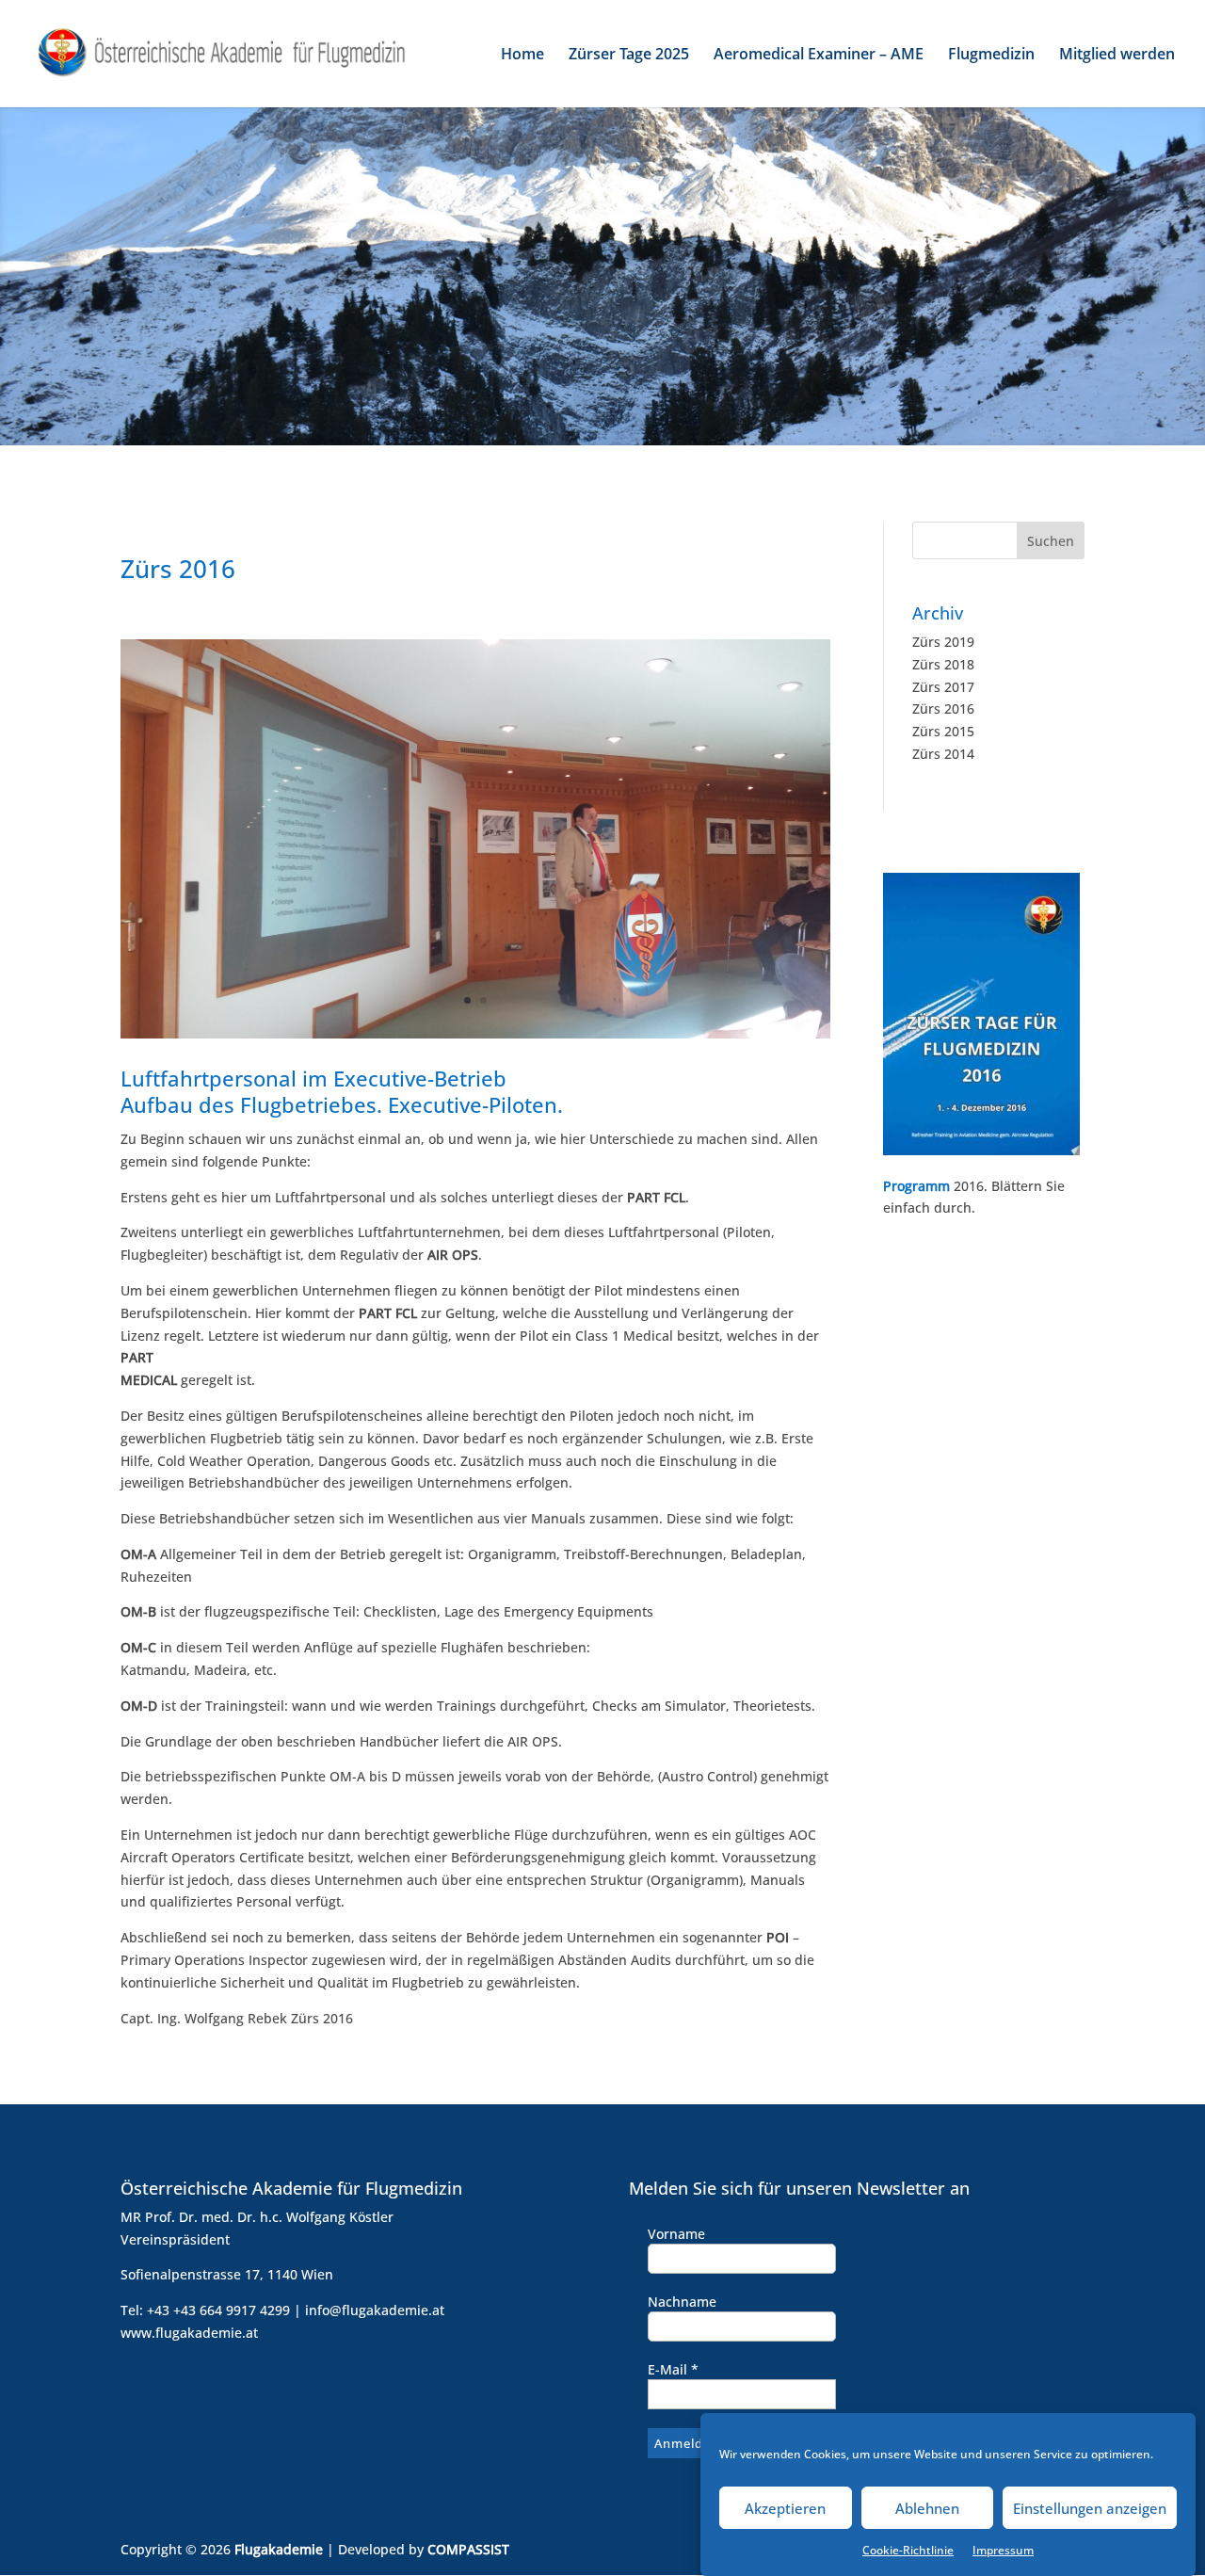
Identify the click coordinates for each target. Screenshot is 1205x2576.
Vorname (676, 2234)
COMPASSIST (468, 2549)
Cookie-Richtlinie (908, 2550)
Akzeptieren (785, 2508)
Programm (916, 1186)
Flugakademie (279, 2549)
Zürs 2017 (943, 687)
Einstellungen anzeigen (1090, 2508)
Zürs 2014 (943, 754)
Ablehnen (927, 2508)
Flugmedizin (991, 56)
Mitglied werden (1117, 56)
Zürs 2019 (943, 642)
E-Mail (673, 2369)
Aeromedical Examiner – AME (819, 56)
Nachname (682, 2302)
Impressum (1003, 2550)
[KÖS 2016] (475, 1033)
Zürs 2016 (943, 708)
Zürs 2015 (943, 731)
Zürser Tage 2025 (629, 56)
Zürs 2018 (943, 664)
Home (522, 56)
